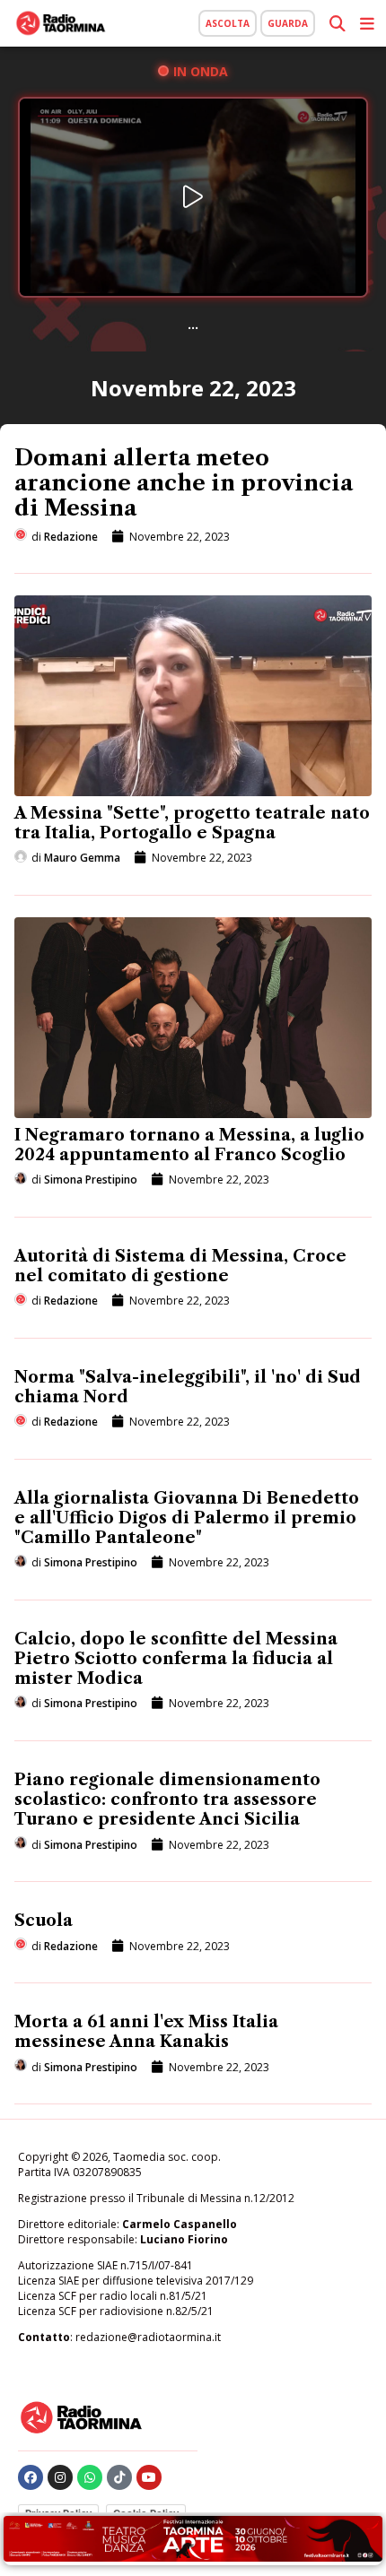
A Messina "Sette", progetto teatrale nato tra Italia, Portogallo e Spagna (192, 823)
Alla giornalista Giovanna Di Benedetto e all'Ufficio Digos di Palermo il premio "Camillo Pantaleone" (187, 1518)
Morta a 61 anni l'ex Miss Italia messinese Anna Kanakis (146, 2032)
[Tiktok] (119, 2477)
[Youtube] (149, 2477)
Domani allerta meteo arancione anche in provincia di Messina (184, 483)
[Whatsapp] (90, 2477)
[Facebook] (31, 2477)
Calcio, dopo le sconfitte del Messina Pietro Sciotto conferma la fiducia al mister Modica (176, 1659)
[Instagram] (60, 2477)
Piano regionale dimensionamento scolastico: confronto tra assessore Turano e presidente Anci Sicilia (167, 1800)
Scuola (44, 1921)
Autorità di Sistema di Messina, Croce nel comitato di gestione (180, 1266)
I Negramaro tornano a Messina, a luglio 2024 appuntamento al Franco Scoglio (189, 1145)
